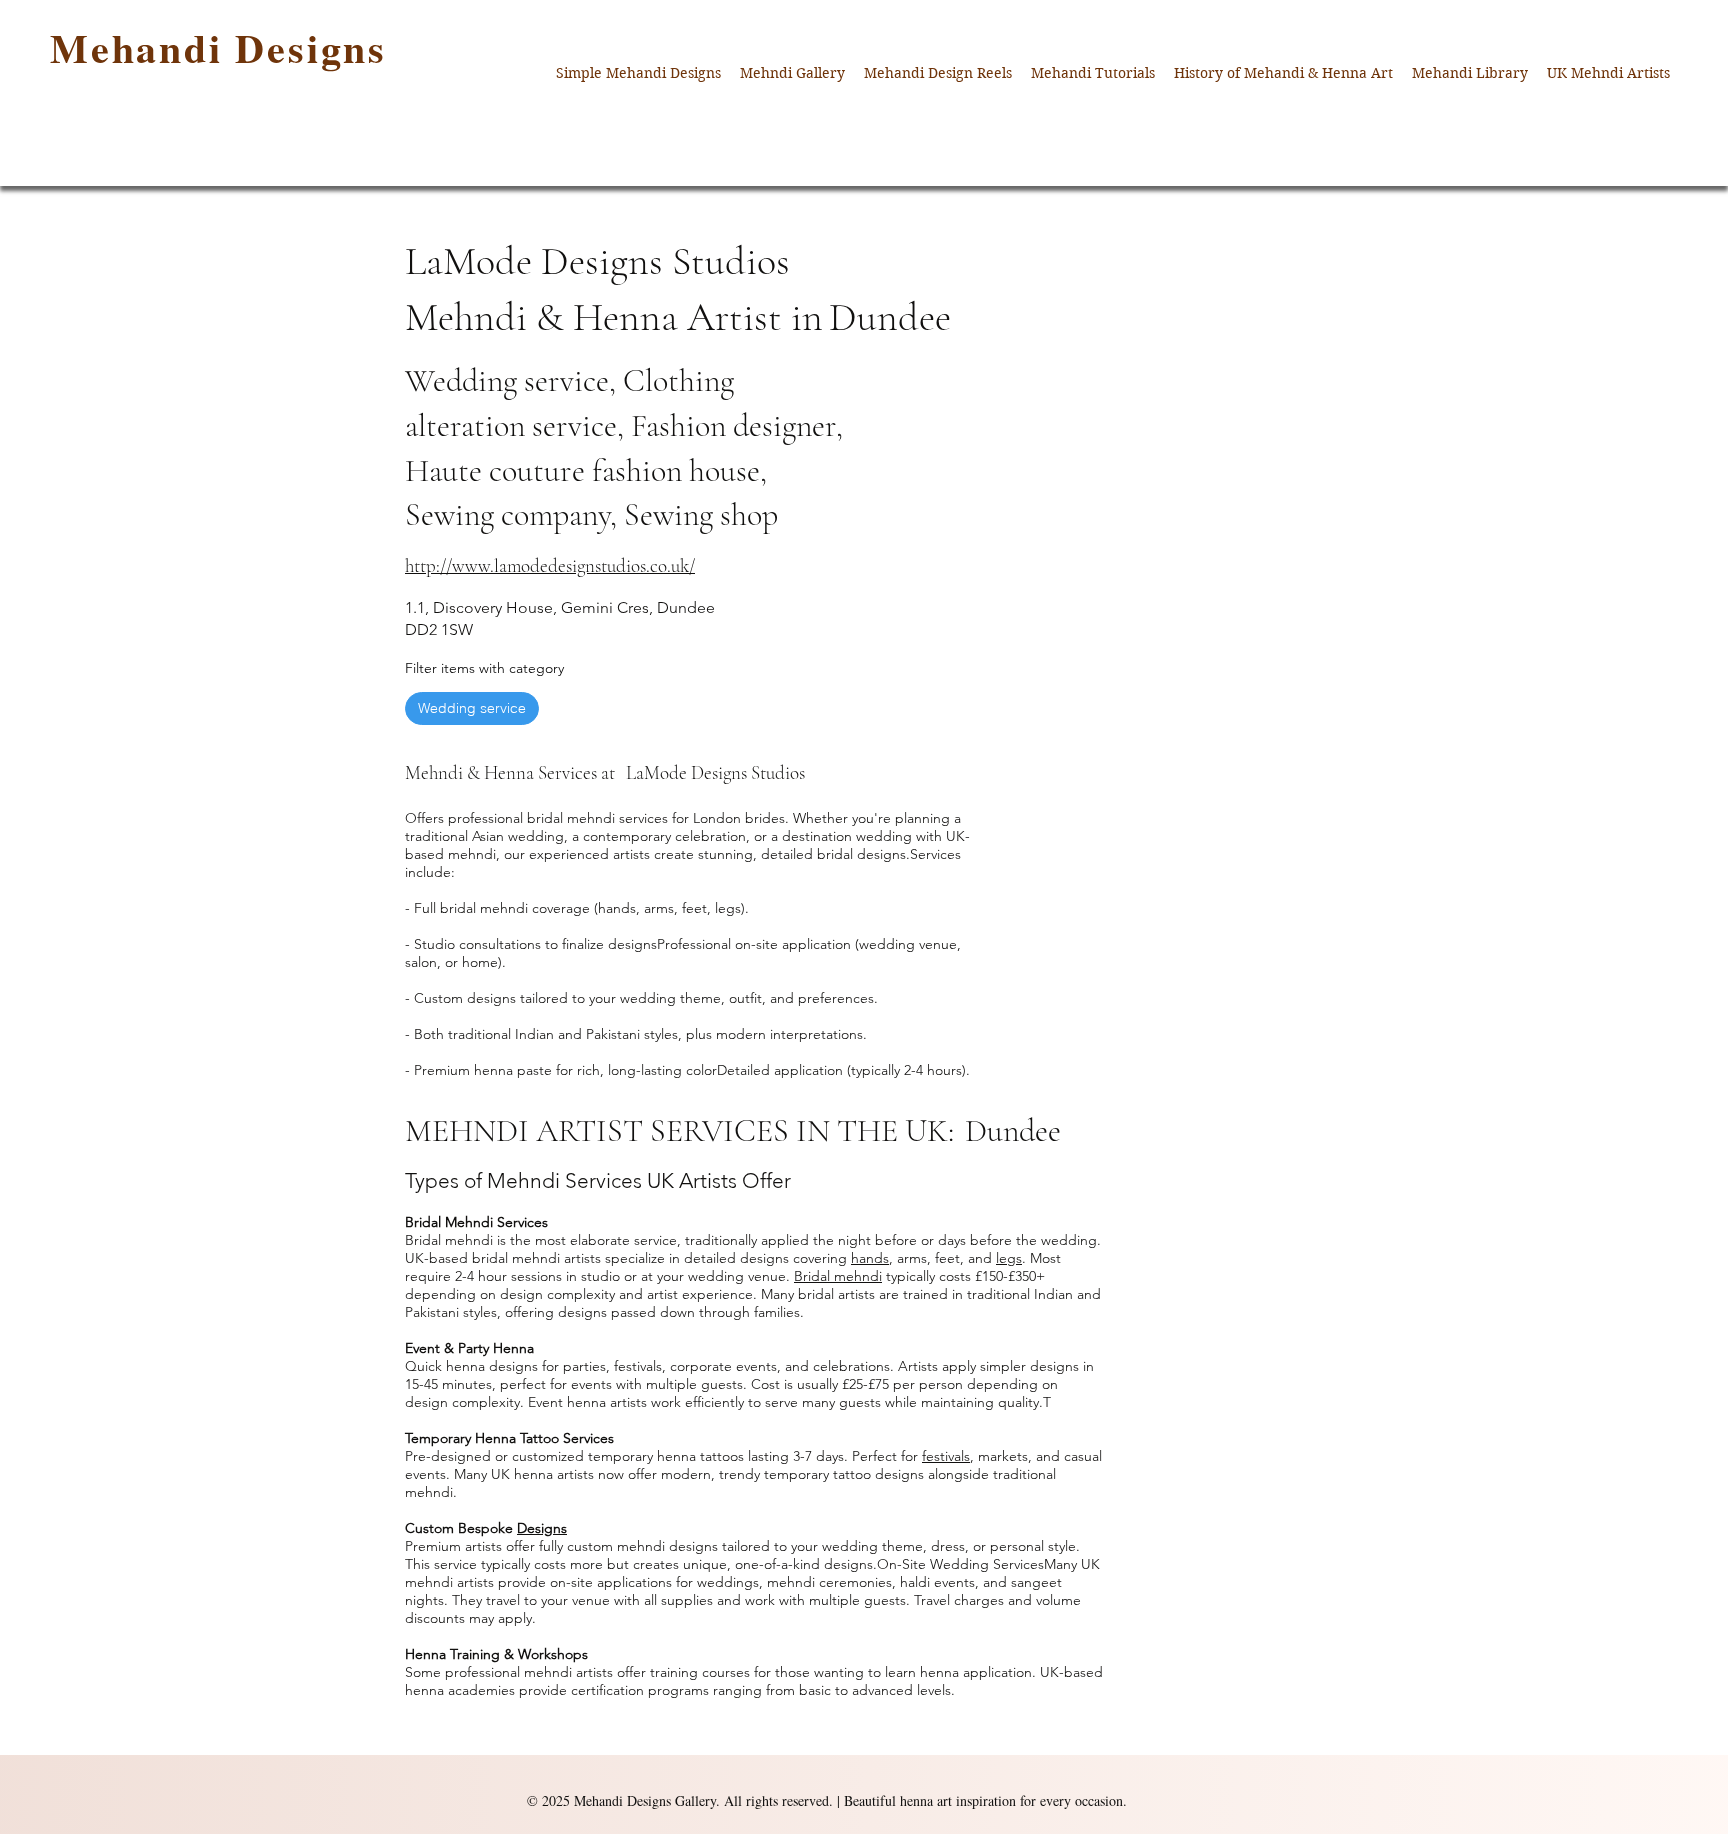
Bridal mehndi (838, 1276)
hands (870, 1258)
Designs (542, 1528)
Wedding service (472, 708)
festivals (946, 1456)
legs (1009, 1258)
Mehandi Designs (218, 47)
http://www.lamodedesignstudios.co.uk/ (550, 565)
